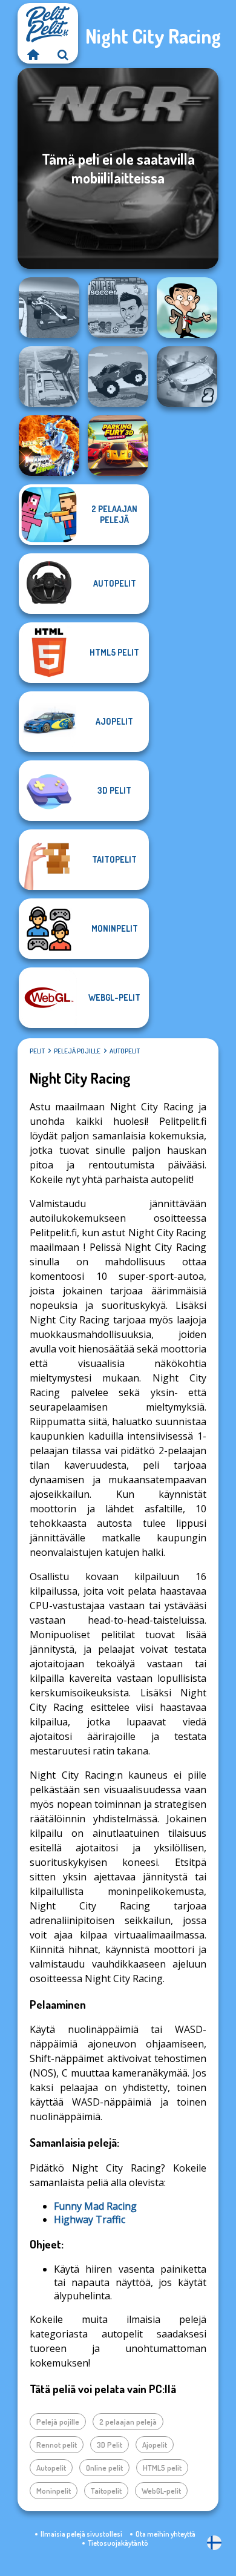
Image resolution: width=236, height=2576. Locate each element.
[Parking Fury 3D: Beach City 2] (118, 446)
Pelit (37, 1051)
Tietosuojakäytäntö (118, 2543)
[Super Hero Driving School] (49, 377)
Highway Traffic (90, 2219)
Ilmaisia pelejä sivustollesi (81, 2534)
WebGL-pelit (161, 2491)
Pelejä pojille (77, 1051)
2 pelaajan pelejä (128, 2422)
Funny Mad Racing (95, 2206)
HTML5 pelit (162, 2468)
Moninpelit (54, 2491)
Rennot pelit (57, 2445)
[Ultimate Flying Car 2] (187, 377)
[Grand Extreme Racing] (49, 308)
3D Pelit (110, 2445)
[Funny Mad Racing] (118, 377)
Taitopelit (106, 2491)
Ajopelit (155, 2445)
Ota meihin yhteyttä (166, 2534)
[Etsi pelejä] (63, 54)
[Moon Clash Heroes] (49, 446)
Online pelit (104, 2468)
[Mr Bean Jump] (187, 308)
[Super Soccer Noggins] (118, 308)
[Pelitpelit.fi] (33, 54)
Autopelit (125, 1051)
